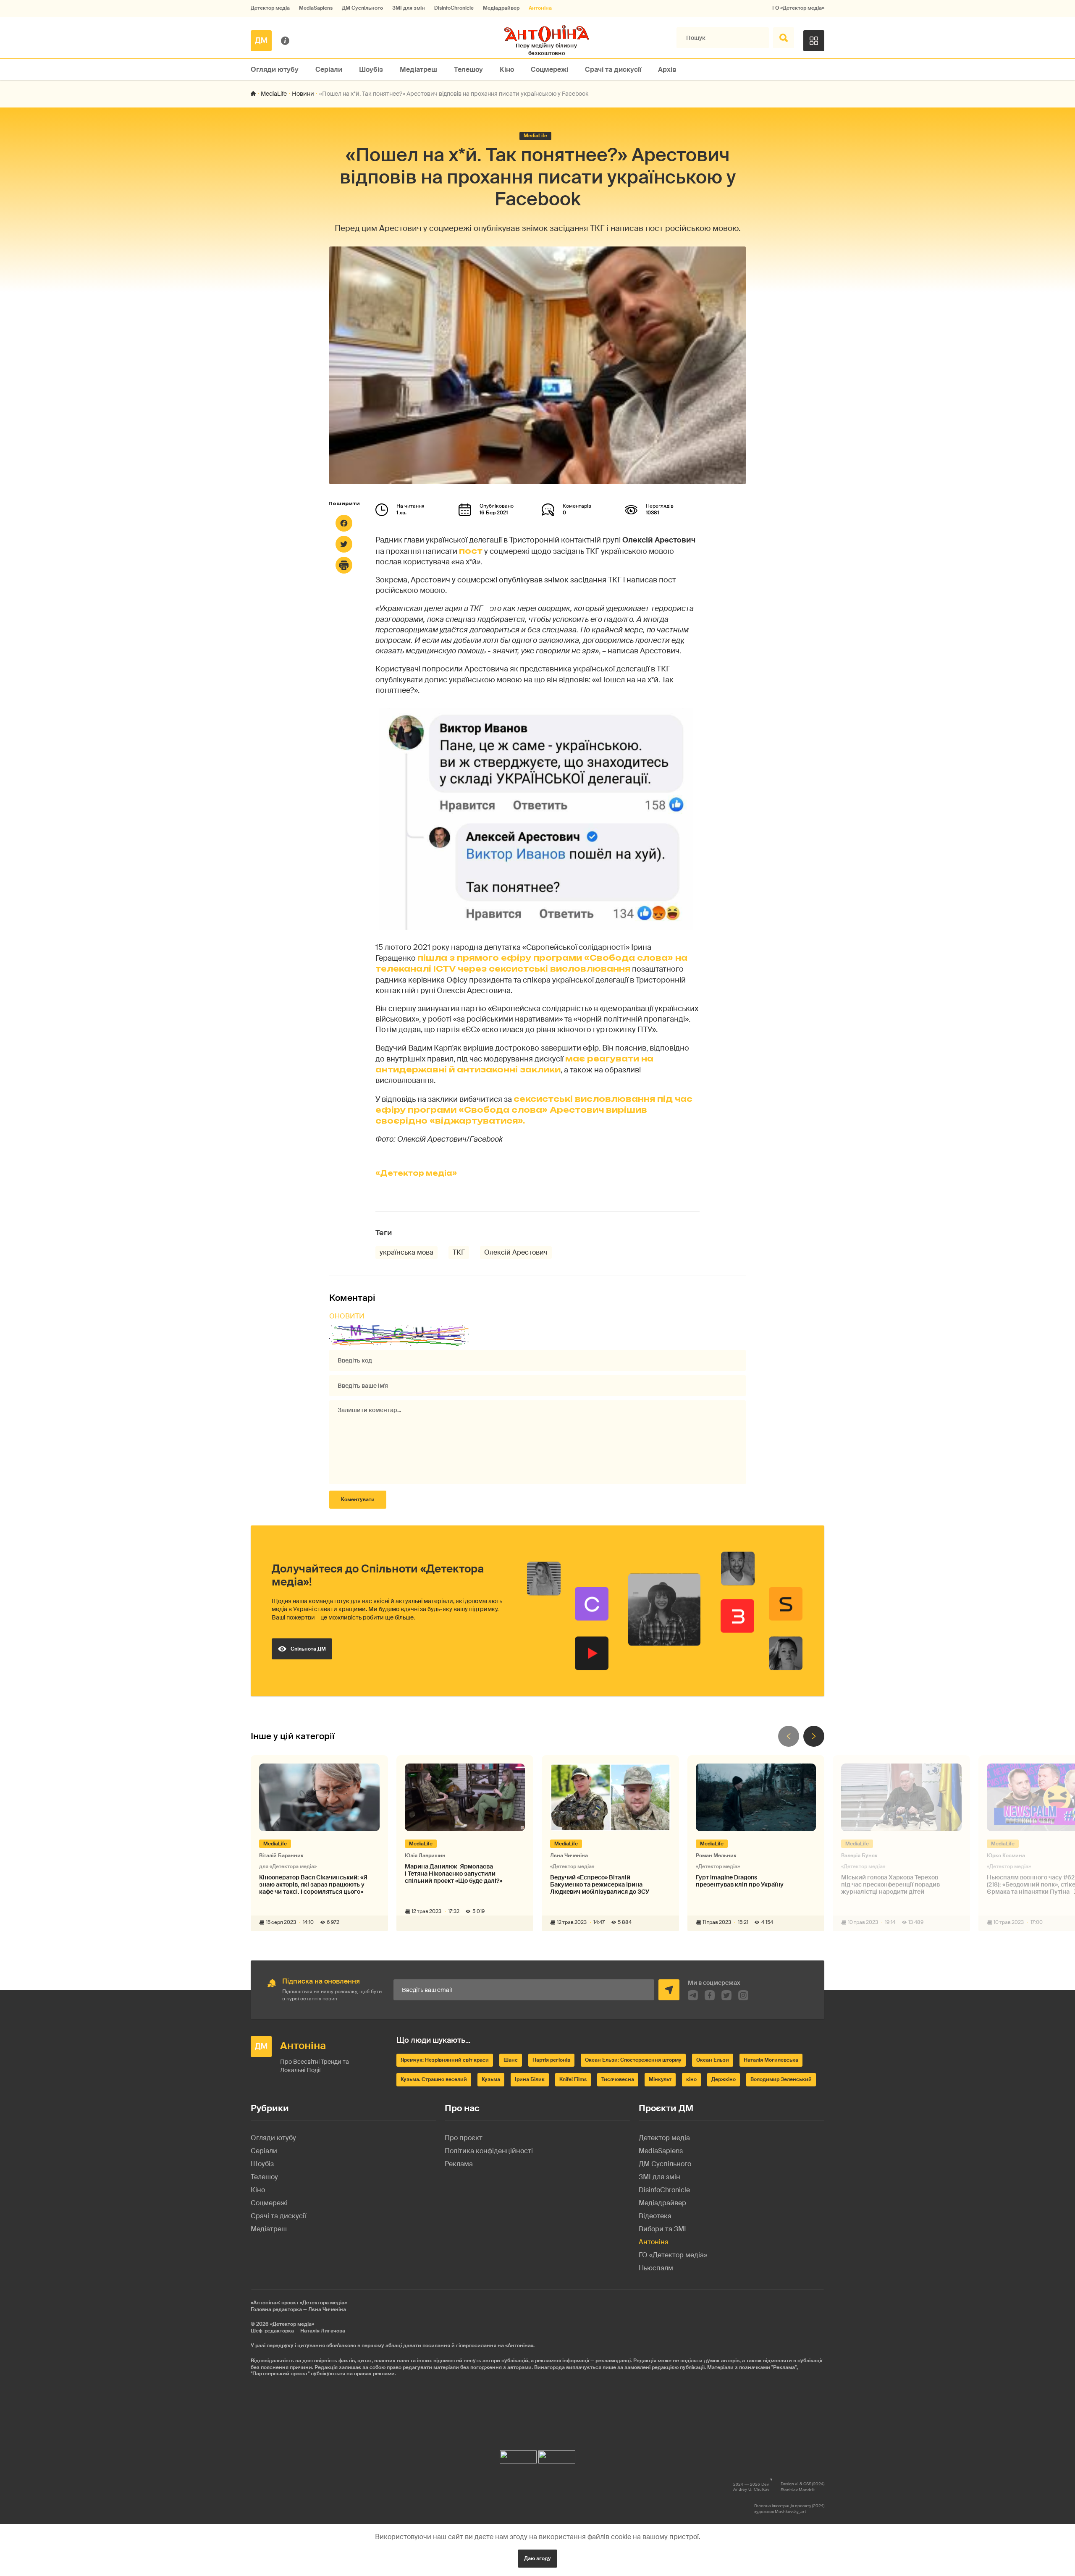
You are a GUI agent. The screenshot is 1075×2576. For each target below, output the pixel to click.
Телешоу (468, 69)
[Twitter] (344, 544)
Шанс (511, 2060)
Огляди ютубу (275, 69)
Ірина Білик (530, 2079)
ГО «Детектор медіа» (798, 8)
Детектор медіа (270, 8)
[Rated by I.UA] (518, 2455)
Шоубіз (371, 69)
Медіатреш (418, 69)
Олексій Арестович (516, 1252)
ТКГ (459, 1252)
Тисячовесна (618, 2079)
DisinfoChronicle (454, 8)
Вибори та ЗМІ (662, 2229)
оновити (347, 1316)
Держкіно (724, 2079)
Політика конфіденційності (489, 2151)
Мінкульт (660, 2079)
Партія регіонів (551, 2060)
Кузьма (491, 2079)
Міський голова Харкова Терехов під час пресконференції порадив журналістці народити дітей (890, 1884)
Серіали (329, 69)
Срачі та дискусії (613, 69)
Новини (303, 94)
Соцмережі (549, 69)
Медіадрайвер (501, 8)
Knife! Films (573, 2079)
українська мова (406, 1252)
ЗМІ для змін (409, 8)
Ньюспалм (656, 2268)
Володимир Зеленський (781, 2079)
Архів (667, 69)
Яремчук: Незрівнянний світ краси (445, 2060)
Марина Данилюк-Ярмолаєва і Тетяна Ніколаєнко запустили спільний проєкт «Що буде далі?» (454, 1874)
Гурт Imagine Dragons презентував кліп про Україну (740, 1881)
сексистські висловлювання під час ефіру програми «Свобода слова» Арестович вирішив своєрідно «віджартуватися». (534, 1110)
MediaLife (274, 94)
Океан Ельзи (713, 2060)
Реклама (459, 2164)
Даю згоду (537, 2558)
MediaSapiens (316, 8)
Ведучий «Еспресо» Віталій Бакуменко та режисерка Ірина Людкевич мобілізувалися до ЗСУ (600, 1884)
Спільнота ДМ (308, 1649)
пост (471, 551)
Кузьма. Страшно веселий (434, 2079)
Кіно (507, 69)
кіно (691, 2079)
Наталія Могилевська (771, 2060)
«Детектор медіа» (416, 1173)
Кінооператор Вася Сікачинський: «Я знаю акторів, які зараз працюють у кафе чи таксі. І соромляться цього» (313, 1884)
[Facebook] (344, 523)
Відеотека (655, 2216)
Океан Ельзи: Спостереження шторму (633, 2060)
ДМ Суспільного (362, 8)
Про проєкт (464, 2138)
